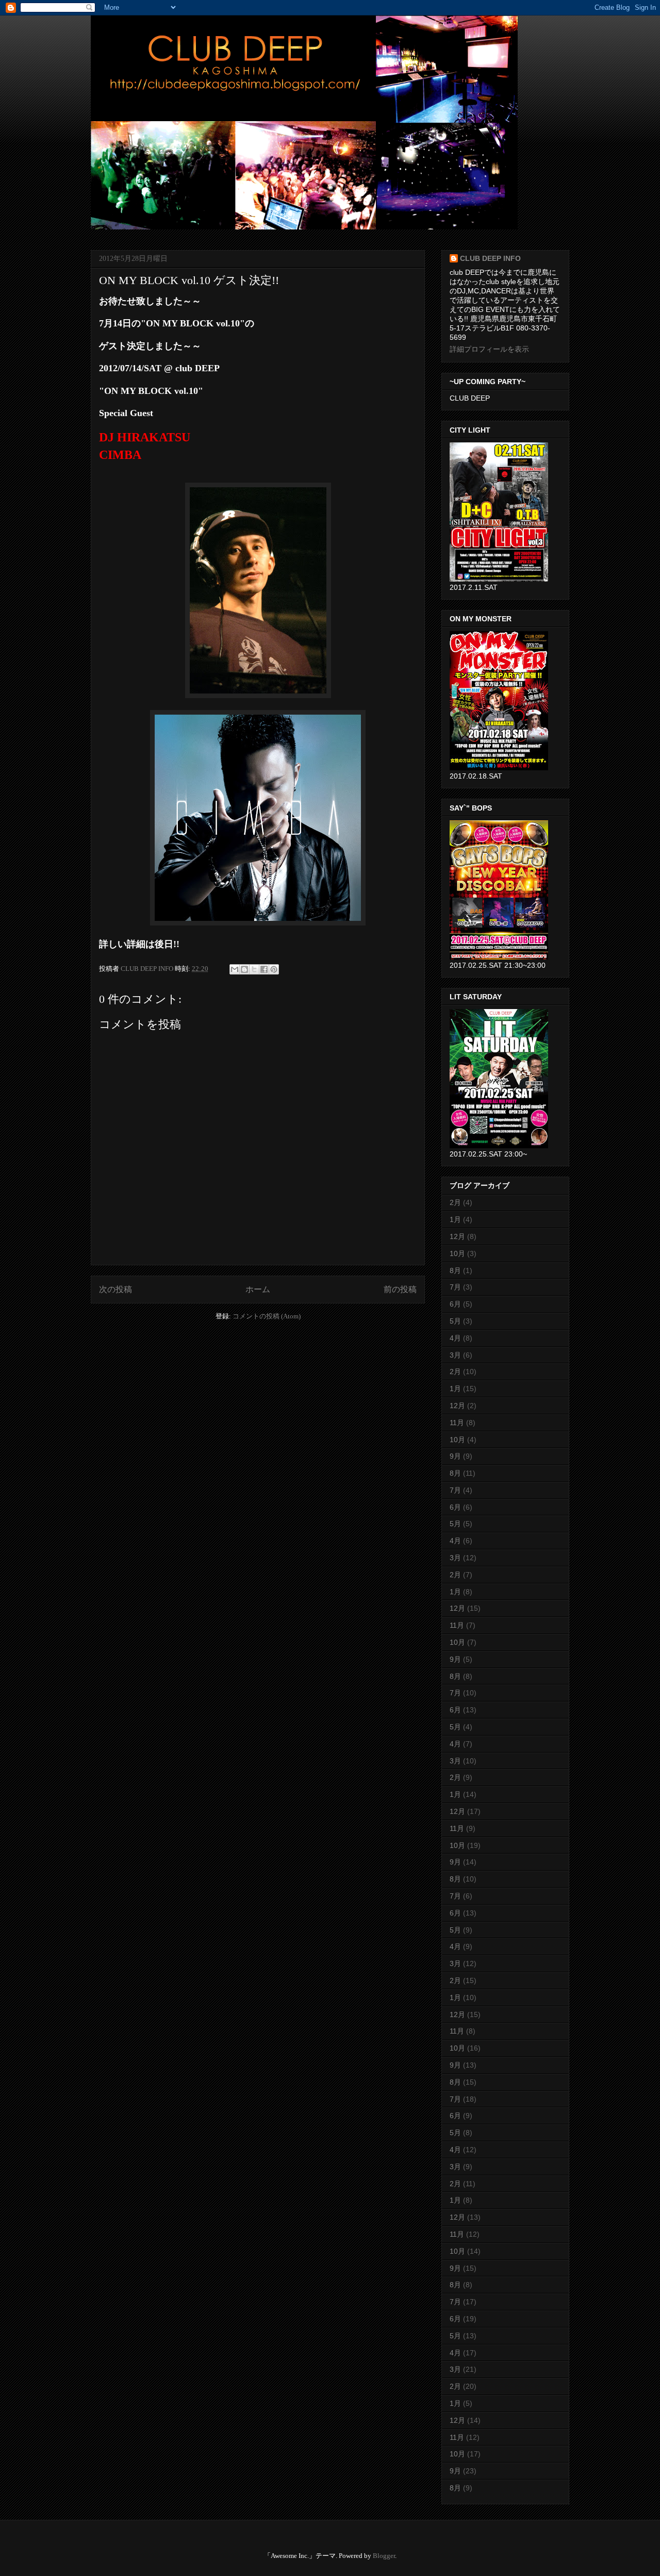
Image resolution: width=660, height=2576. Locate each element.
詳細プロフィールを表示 (489, 349)
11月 (457, 1423)
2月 (455, 1202)
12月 (457, 1236)
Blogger (384, 2556)
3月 (455, 1355)
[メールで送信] (235, 969)
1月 (455, 1219)
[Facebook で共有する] (264, 969)
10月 (457, 1253)
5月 (455, 1321)
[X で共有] (254, 969)
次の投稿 (115, 1289)
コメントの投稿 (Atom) (267, 1316)
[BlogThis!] (244, 969)
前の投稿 (400, 1289)
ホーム (258, 1289)
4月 (455, 1338)
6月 (455, 1304)
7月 (455, 1287)
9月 (455, 1456)
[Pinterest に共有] (274, 969)
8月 (455, 1270)
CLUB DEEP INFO (148, 969)
